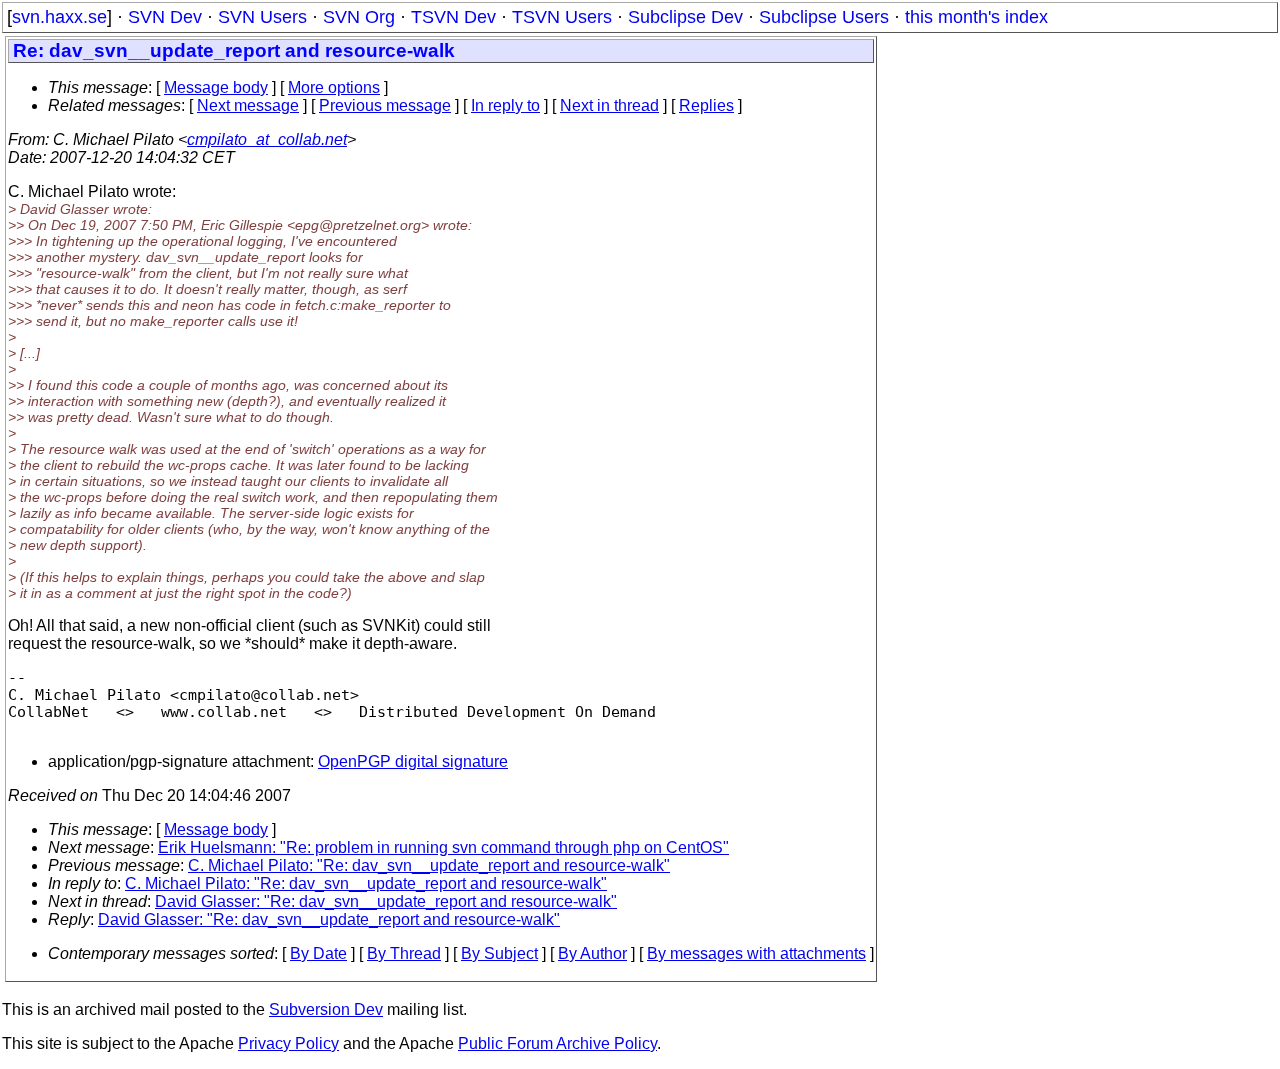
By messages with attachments (756, 953)
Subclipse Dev (685, 17)
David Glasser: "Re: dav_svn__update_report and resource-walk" (386, 901)
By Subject (499, 953)
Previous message (385, 105)
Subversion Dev (326, 1009)
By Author (592, 953)
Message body (216, 87)
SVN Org (359, 17)
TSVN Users (562, 17)
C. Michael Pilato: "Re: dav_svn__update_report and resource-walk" (429, 865)
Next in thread (609, 105)
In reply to (505, 105)
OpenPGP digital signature (413, 761)
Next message (248, 105)
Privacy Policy (288, 1043)
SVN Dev (165, 17)
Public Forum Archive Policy (557, 1043)
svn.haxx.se (59, 17)
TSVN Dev (453, 17)
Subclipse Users (824, 17)
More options (334, 87)
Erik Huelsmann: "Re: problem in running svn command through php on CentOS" (443, 847)
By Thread (404, 953)
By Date (318, 953)
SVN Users (262, 17)
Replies (706, 105)
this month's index (976, 17)
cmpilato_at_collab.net (267, 139)
